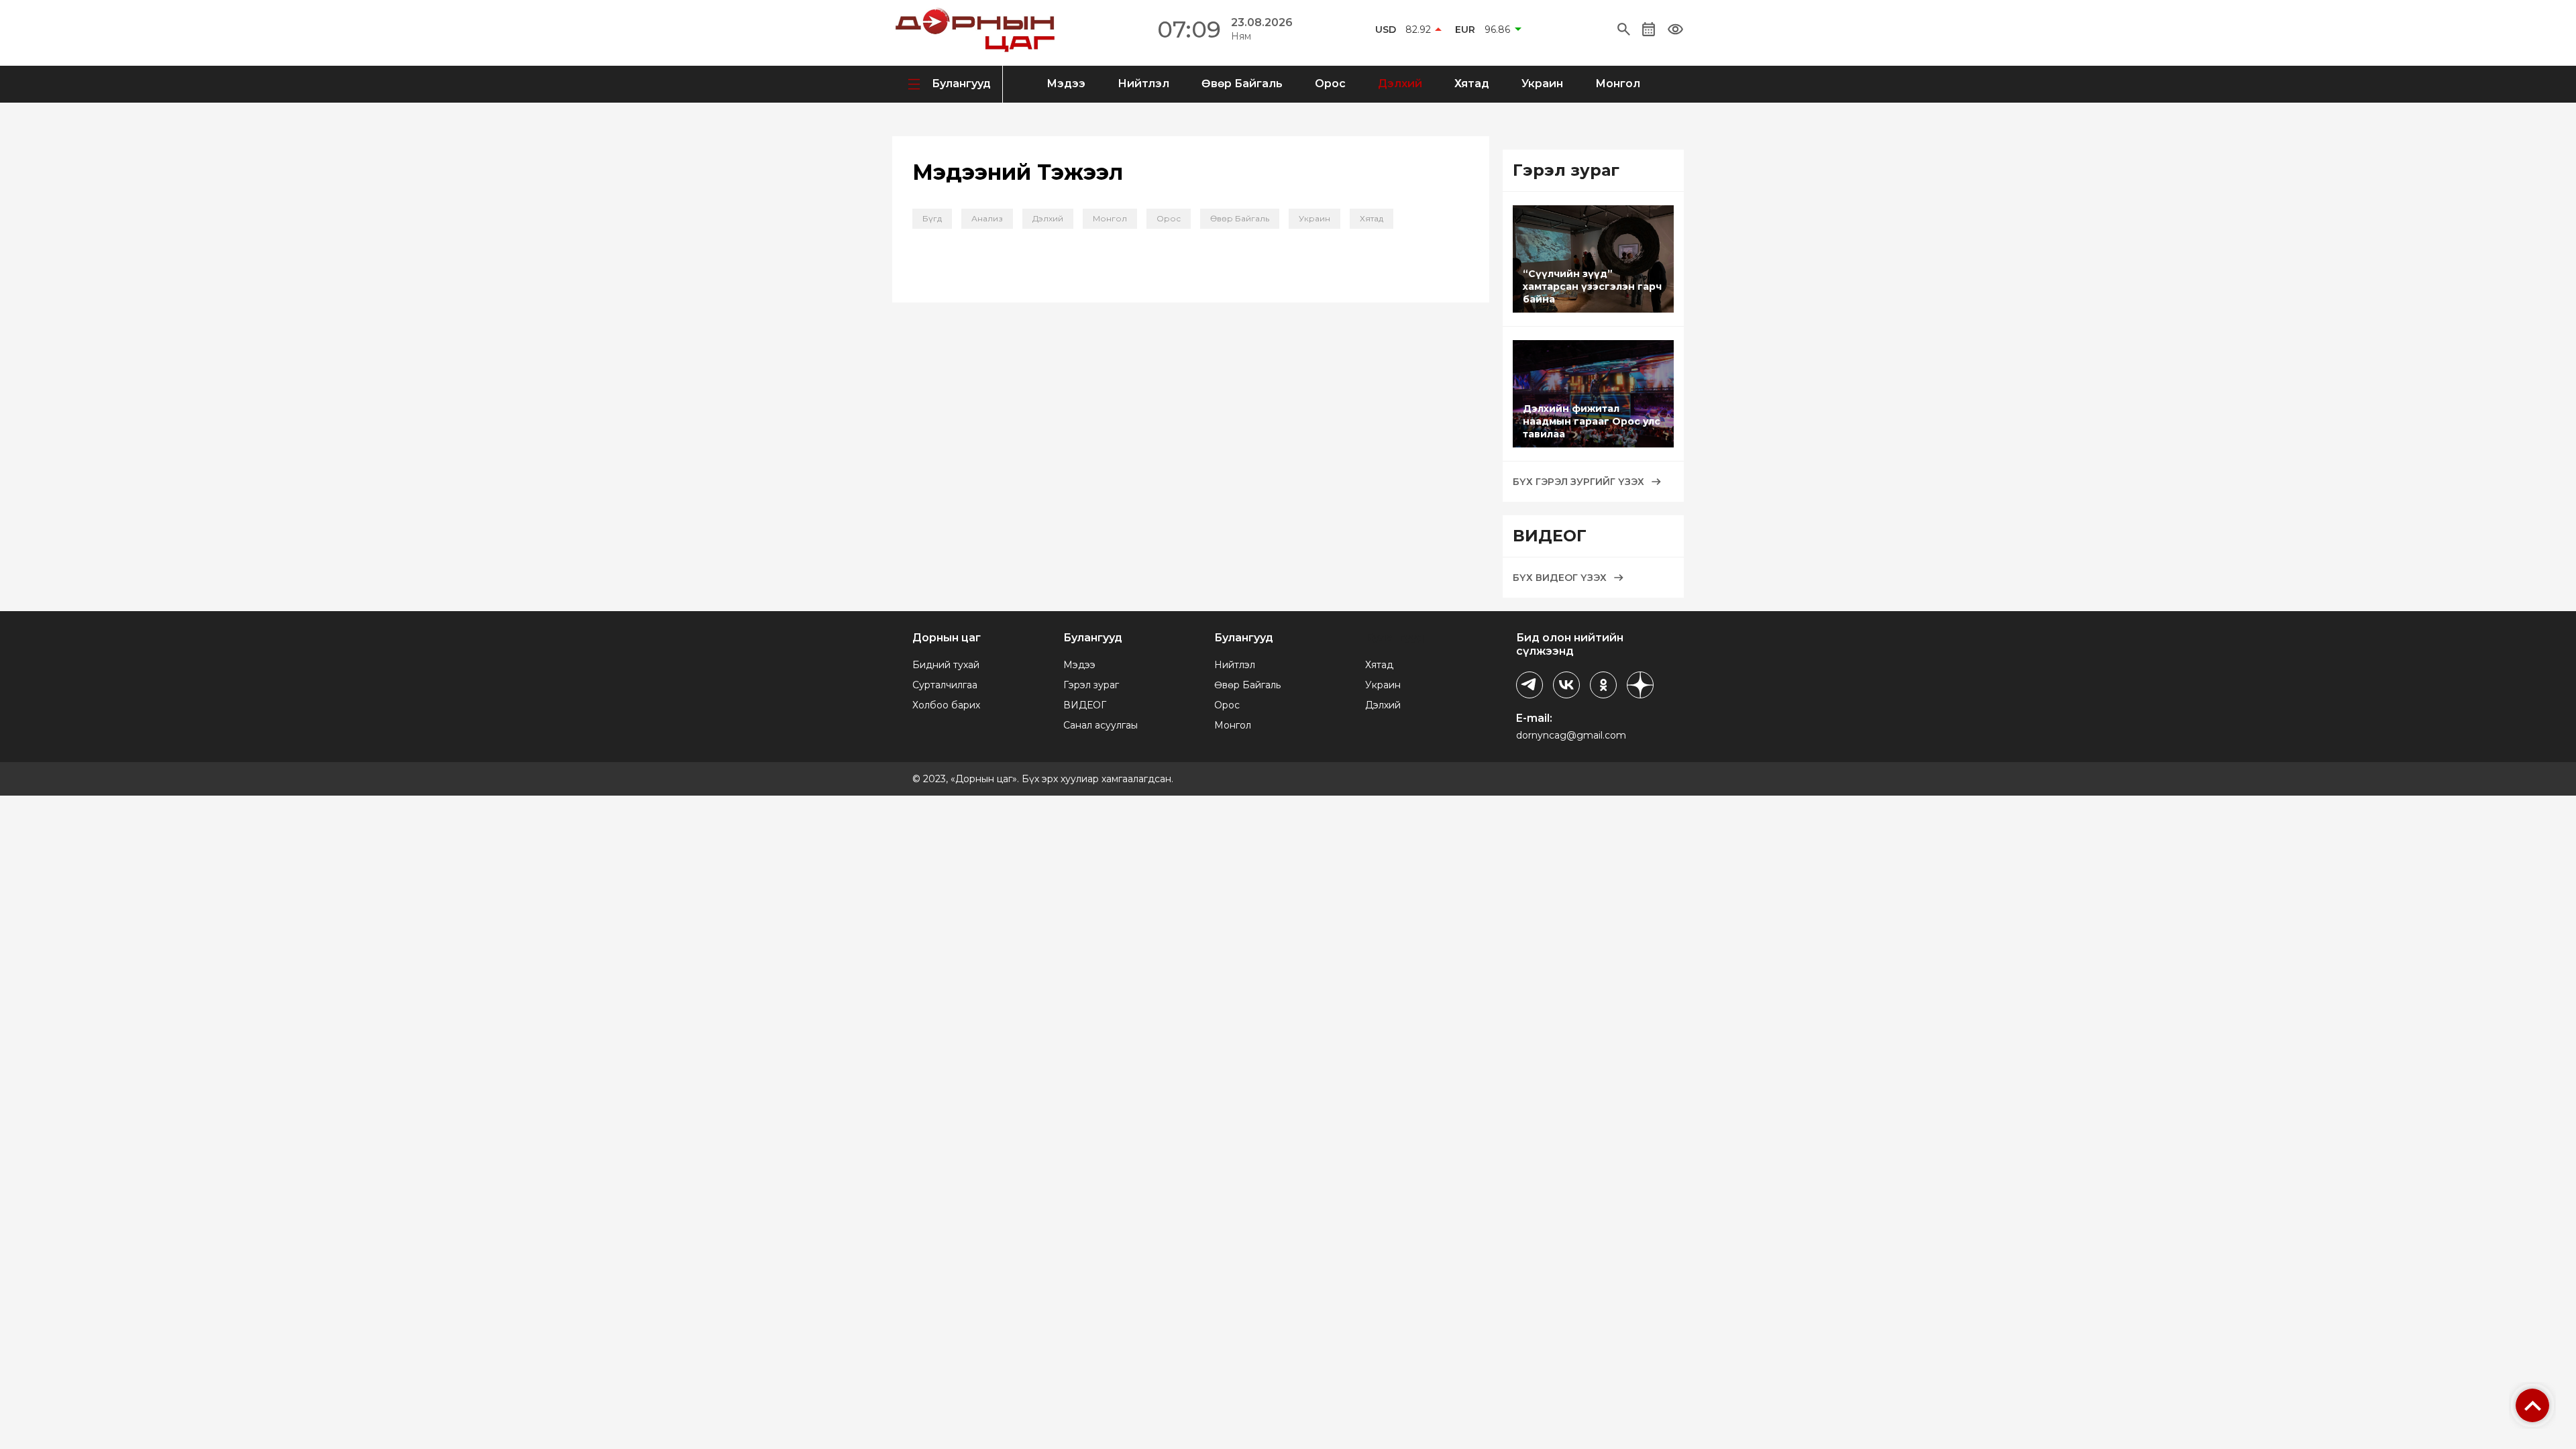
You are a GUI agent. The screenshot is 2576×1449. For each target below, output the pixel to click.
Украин (1542, 84)
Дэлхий (1400, 84)
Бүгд (932, 218)
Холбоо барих (946, 705)
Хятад (1472, 84)
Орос (1330, 84)
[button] (1624, 30)
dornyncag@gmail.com (1571, 735)
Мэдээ (1066, 84)
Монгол (1618, 84)
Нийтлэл (1143, 84)
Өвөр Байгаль (1242, 84)
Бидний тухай (946, 665)
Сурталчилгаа (945, 685)
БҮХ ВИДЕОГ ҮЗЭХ (1560, 578)
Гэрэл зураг (1091, 685)
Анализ (987, 218)
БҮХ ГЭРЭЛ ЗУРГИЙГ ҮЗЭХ (1578, 482)
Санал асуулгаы (1101, 725)
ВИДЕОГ (1085, 705)
